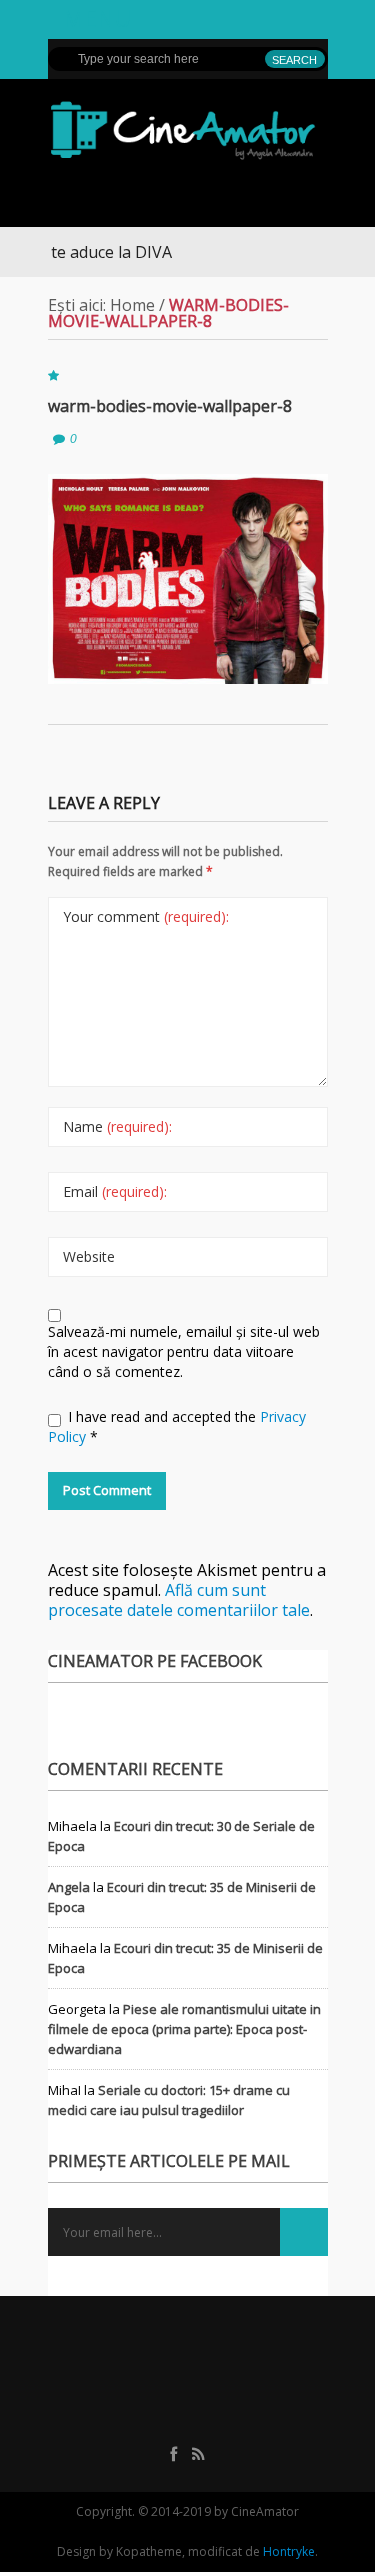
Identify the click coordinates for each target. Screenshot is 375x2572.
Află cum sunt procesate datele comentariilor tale (179, 1600)
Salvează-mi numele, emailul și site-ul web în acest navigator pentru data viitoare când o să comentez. (184, 1351)
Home (132, 305)
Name (117, 1126)
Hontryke (289, 2551)
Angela (69, 1887)
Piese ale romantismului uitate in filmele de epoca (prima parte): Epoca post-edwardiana (184, 2029)
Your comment (146, 916)
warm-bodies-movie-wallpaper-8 (170, 406)
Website (89, 1256)
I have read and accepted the (177, 1426)
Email (115, 1191)
